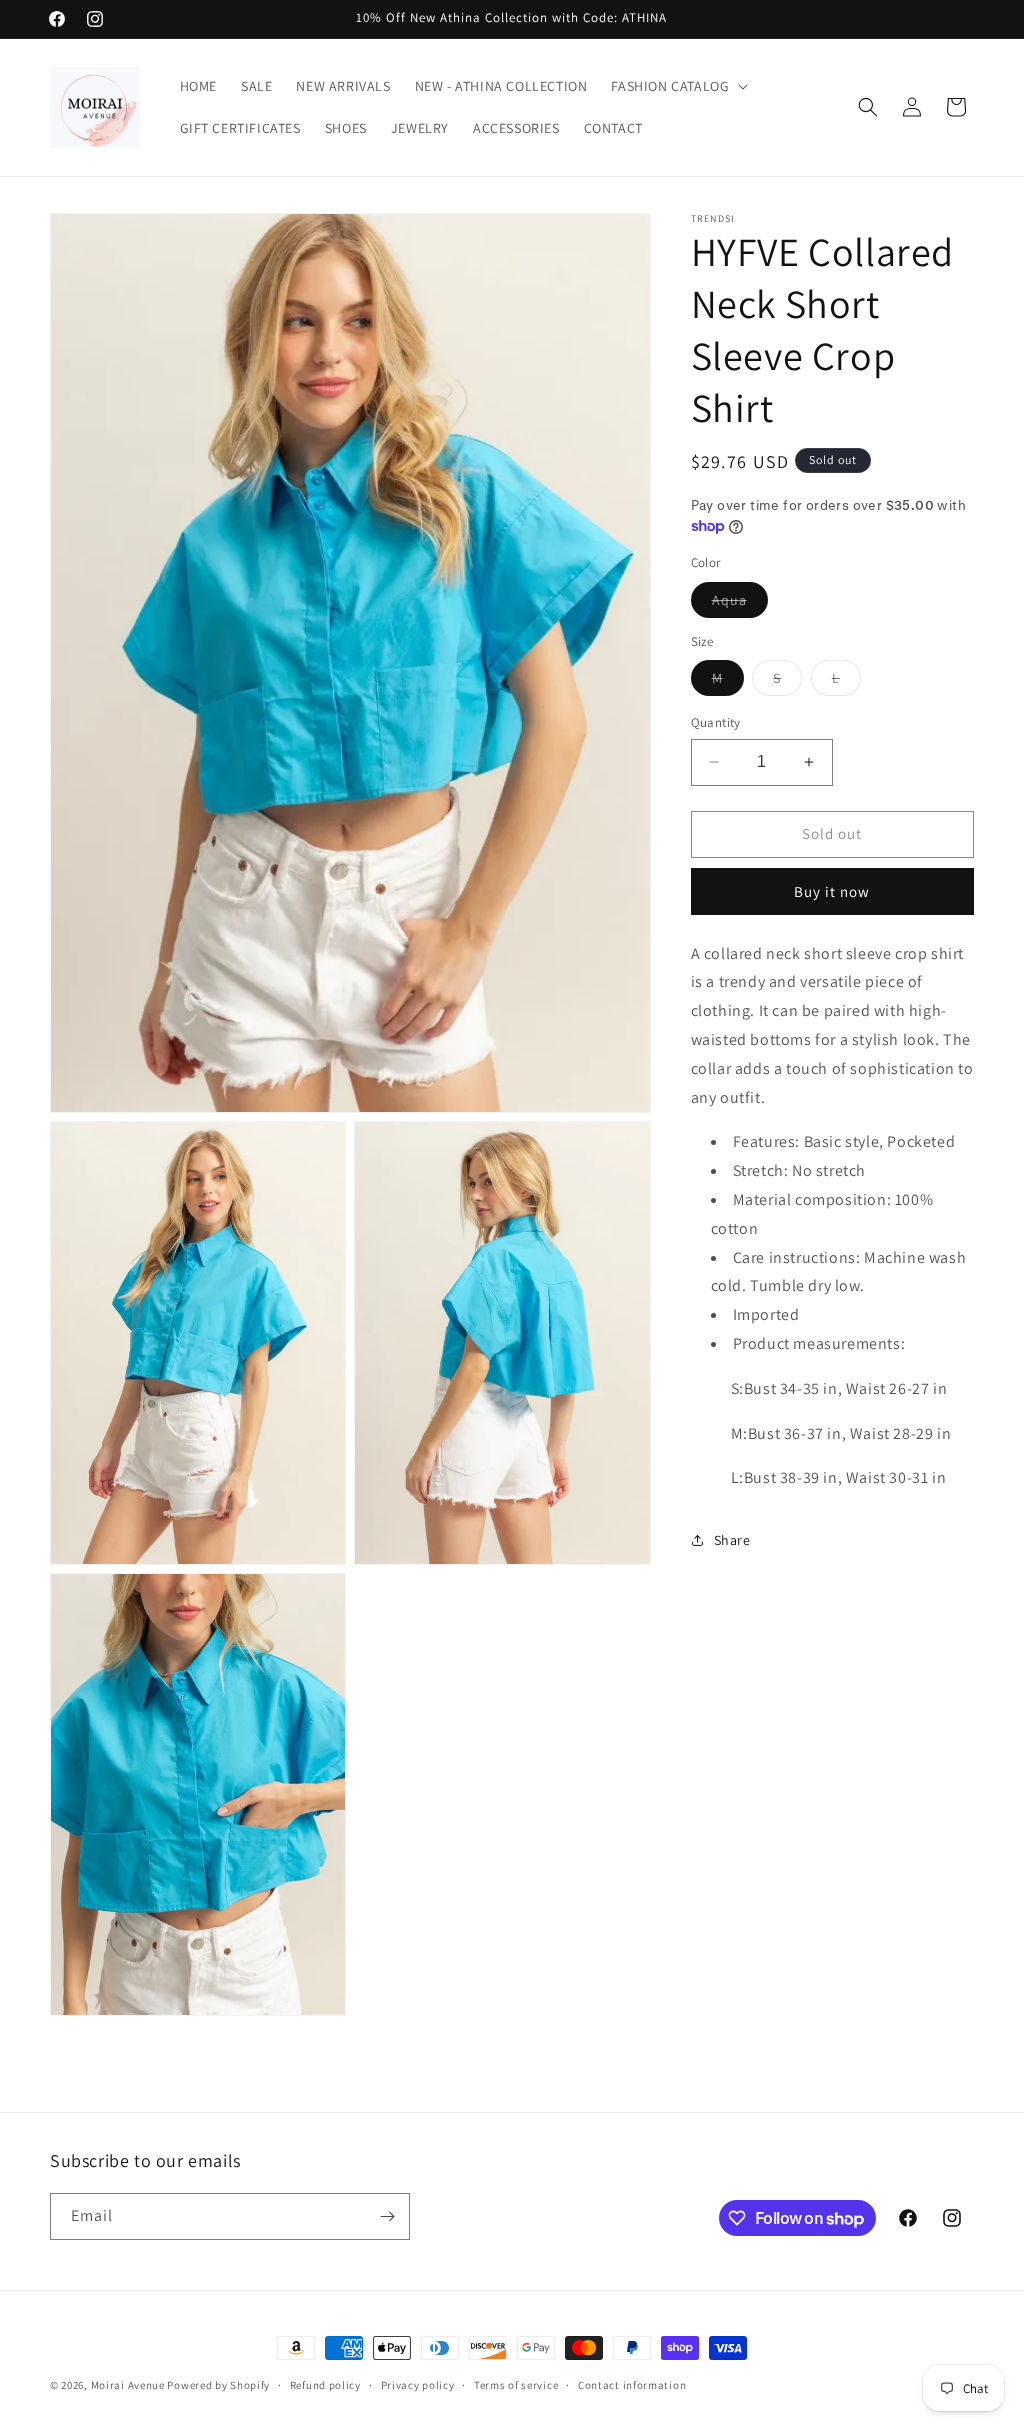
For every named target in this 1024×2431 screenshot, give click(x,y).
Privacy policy (418, 2385)
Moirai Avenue (128, 2385)
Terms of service (516, 2385)
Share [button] (732, 1540)
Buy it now (832, 891)
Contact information (632, 2385)
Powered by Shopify (218, 2385)
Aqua (740, 604)
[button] (677, 86)
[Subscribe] (387, 2216)
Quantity (716, 722)
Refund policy (325, 2385)
